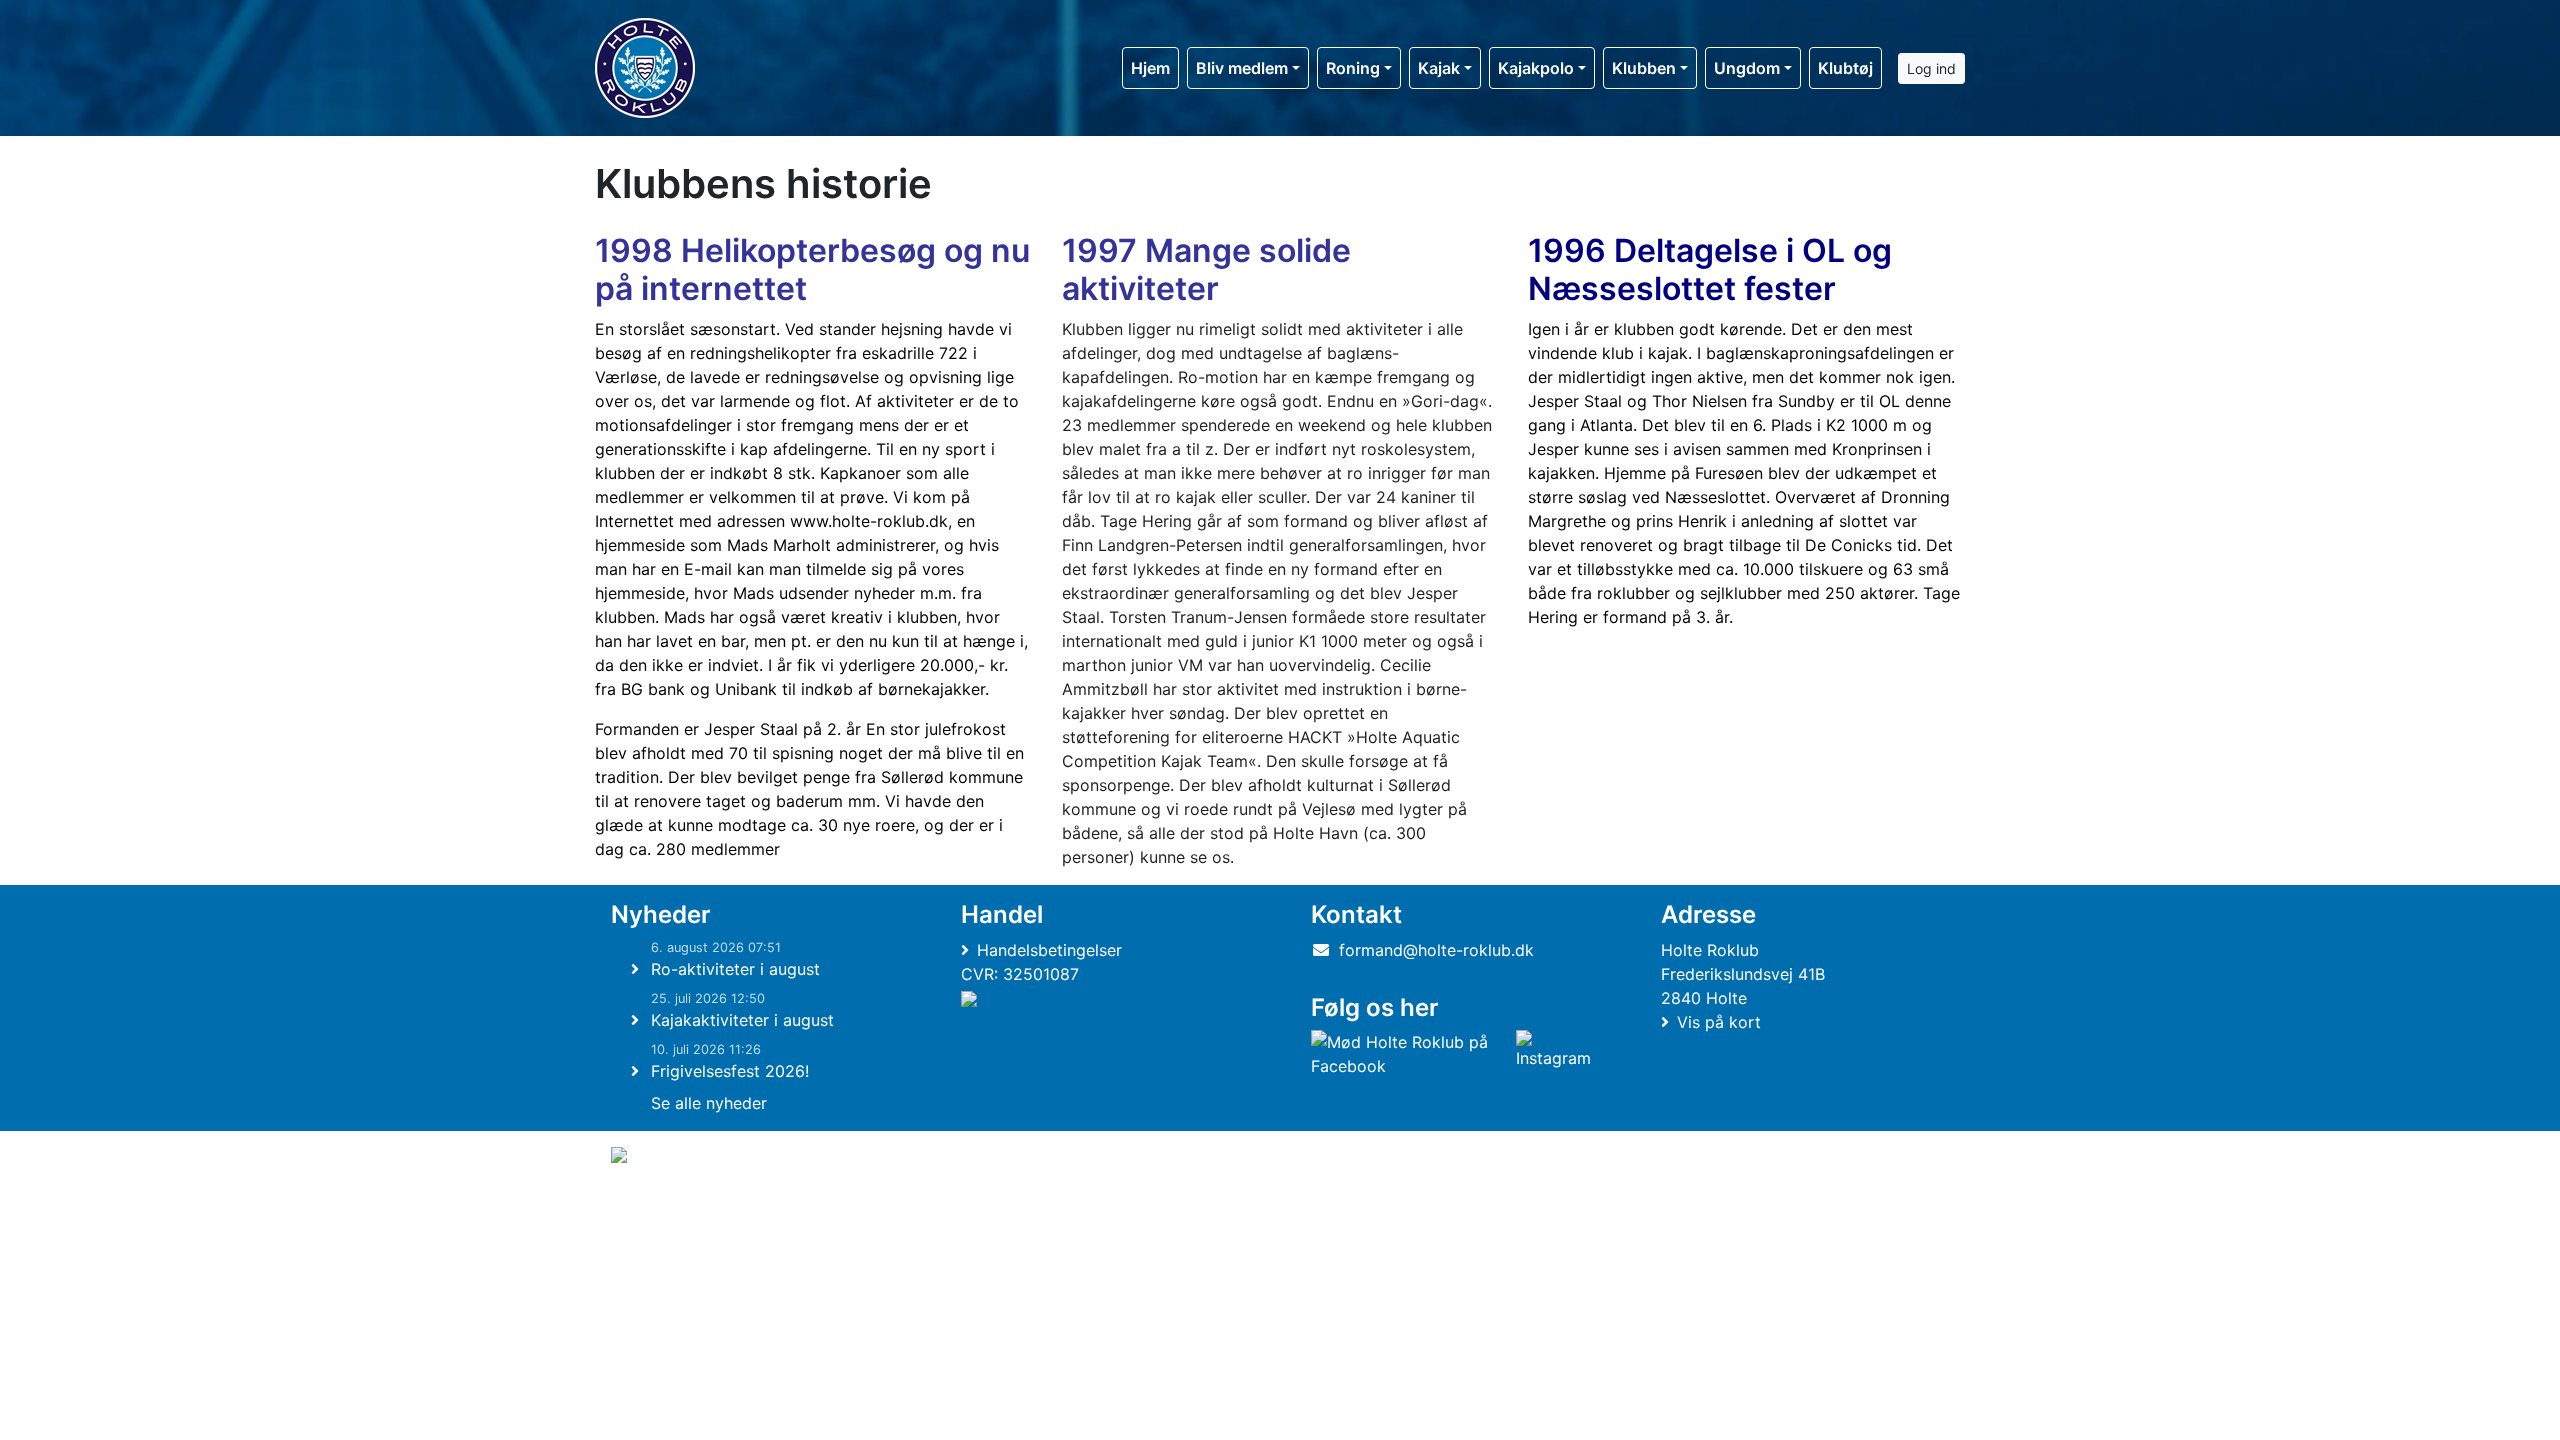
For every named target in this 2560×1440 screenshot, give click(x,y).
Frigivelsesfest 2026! (730, 1071)
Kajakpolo (1536, 68)
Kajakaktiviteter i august (742, 1020)
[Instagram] (1553, 1054)
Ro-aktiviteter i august (735, 969)
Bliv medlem (1242, 68)
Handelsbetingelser (1049, 950)
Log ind (1931, 68)
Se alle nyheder (709, 1103)
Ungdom (1747, 68)
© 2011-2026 (652, 1208)
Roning (1353, 68)
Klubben (1644, 68)
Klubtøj (1845, 68)
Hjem (1150, 68)
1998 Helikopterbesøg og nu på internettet (812, 269)
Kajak (1439, 68)
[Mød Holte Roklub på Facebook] (1409, 1054)
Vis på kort (1719, 1022)
